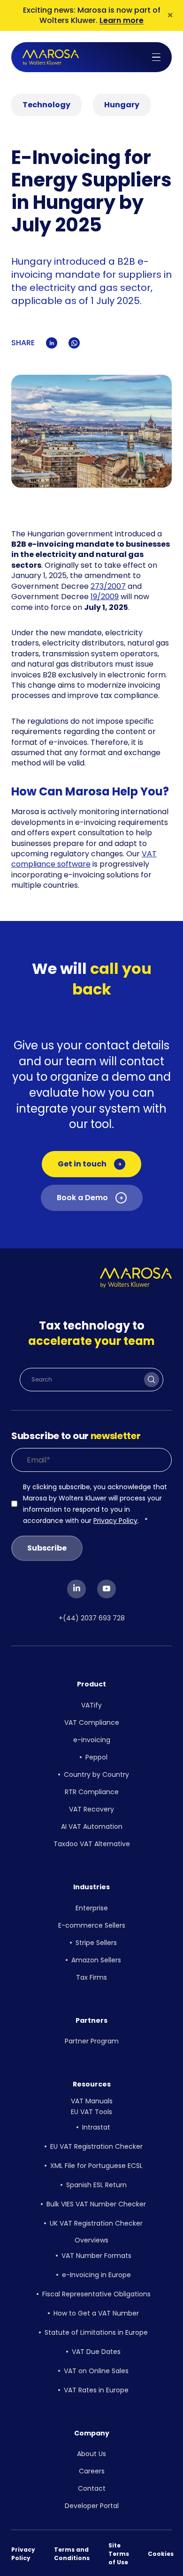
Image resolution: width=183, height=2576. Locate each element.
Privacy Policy (115, 1521)
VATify (91, 1705)
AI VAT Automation (92, 1826)
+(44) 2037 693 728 (92, 1618)
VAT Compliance (92, 1722)
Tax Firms (91, 1977)
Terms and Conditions (72, 2554)
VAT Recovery (91, 1809)
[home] (51, 57)
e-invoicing (92, 1740)
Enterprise (92, 1908)
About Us (91, 2454)
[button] (156, 57)
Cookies (161, 2554)
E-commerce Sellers (92, 1925)
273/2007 (108, 586)
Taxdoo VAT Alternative (92, 1844)
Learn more (122, 20)
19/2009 (105, 597)
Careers (92, 2471)
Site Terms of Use (119, 2554)
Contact (92, 2488)
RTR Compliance (92, 1792)
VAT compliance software (84, 859)
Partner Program (92, 2041)
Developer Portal (92, 2506)
